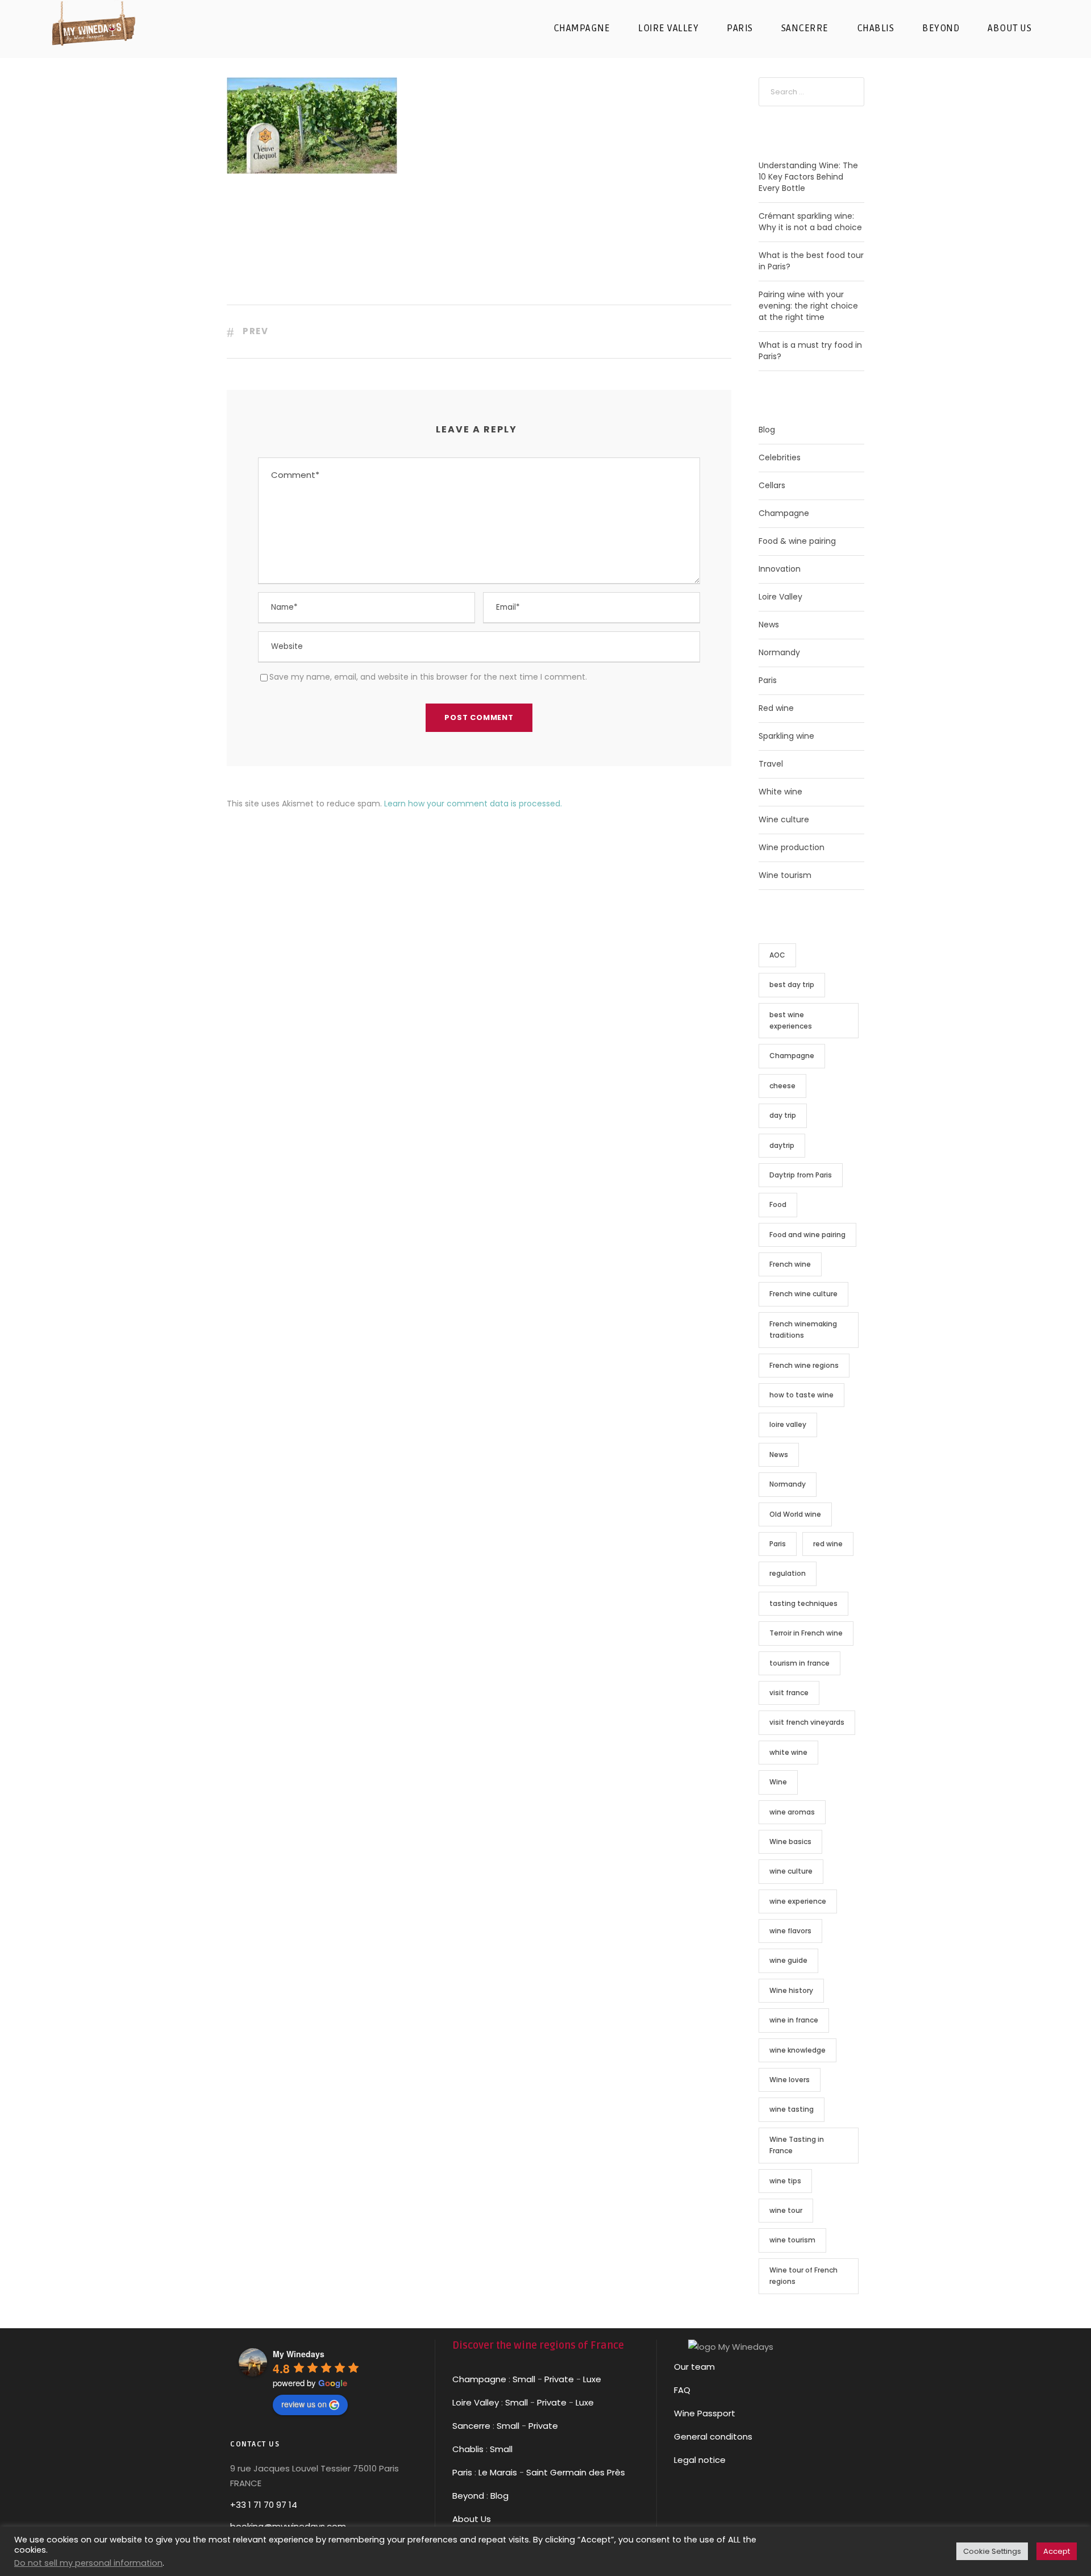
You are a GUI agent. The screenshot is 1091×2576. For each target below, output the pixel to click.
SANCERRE (805, 28)
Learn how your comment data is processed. (473, 804)
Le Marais (497, 2472)
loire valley (788, 1424)
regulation (788, 1573)
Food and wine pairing (807, 1235)
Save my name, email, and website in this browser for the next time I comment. (428, 677)
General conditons (713, 2436)
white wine (788, 1752)
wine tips (785, 2181)
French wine (790, 1264)
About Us (472, 2519)
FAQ (682, 2390)
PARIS (740, 28)
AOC (777, 955)
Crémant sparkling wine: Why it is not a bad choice (810, 222)
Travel (771, 764)
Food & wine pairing (797, 541)
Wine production (792, 847)
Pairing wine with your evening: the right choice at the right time (808, 306)
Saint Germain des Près (576, 2472)
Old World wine (795, 1514)
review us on (304, 2404)
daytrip (782, 1145)
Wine (778, 1782)
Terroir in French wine (806, 1633)
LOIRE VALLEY (668, 28)
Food (778, 1204)
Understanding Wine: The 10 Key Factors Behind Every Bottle (808, 177)
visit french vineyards (807, 1722)
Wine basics (790, 1842)
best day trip (792, 985)
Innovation (780, 569)
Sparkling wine (786, 736)
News (769, 625)
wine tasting (792, 2109)
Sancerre (471, 2426)
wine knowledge (798, 2050)
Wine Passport (705, 2413)
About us (1009, 28)
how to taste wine (801, 1395)
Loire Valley (780, 597)
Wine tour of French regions (803, 2276)
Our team (694, 2367)
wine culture (791, 1871)
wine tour (786, 2210)
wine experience (798, 1901)
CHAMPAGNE (582, 28)
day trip (783, 1115)
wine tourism (792, 2240)
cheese (782, 1086)
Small (524, 2379)
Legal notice (700, 2460)
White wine (780, 792)
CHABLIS (876, 28)
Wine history (791, 1990)
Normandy (779, 652)
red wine (828, 1544)
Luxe (592, 2379)
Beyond (941, 28)
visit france (789, 1693)
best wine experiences (791, 1020)
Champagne (784, 513)
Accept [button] (1057, 2551)
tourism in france (799, 1663)
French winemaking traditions (803, 1329)
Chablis (468, 2449)
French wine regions (804, 1365)
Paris (768, 680)
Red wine (776, 708)
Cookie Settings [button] (992, 2551)
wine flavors (790, 1931)
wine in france (794, 2020)
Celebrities (780, 457)
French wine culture (803, 1294)
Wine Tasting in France (797, 2145)
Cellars (772, 485)
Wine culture (784, 819)
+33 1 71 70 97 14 (264, 2505)
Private (559, 2379)
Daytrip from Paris (801, 1175)
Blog (767, 430)
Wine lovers (790, 2080)
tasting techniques (803, 1603)
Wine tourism (785, 875)
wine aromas (792, 1812)
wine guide (788, 1960)
